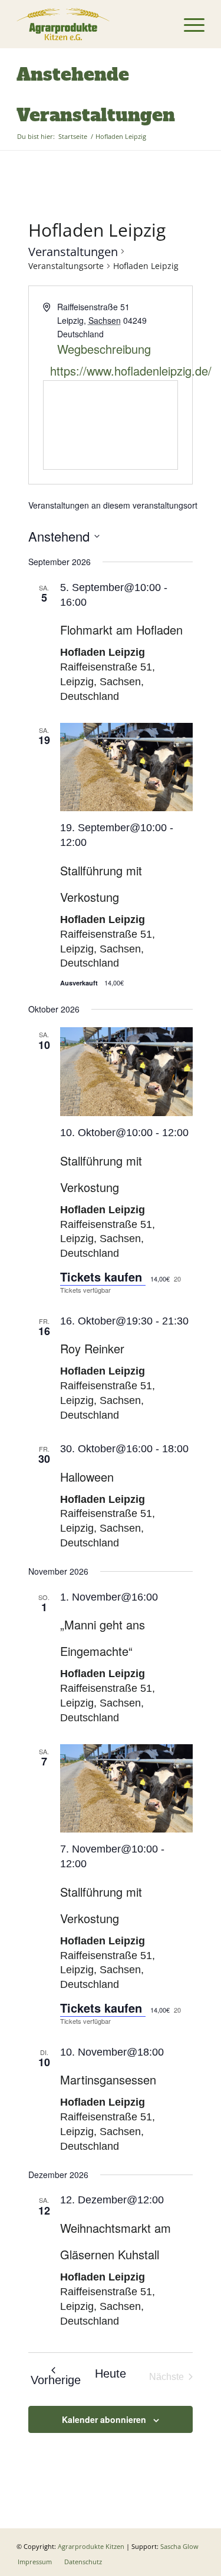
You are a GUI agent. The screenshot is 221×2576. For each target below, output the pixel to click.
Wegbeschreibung (104, 349)
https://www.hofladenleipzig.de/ (112, 371)
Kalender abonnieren (104, 2419)
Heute (111, 2373)
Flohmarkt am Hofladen (121, 630)
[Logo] (92, 24)
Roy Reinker (92, 1348)
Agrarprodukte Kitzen (91, 2546)
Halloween (87, 1477)
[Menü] (188, 24)
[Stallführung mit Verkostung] (127, 767)
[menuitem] (188, 24)
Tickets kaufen (103, 1277)
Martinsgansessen (108, 2079)
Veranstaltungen (73, 252)
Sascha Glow (179, 2546)
